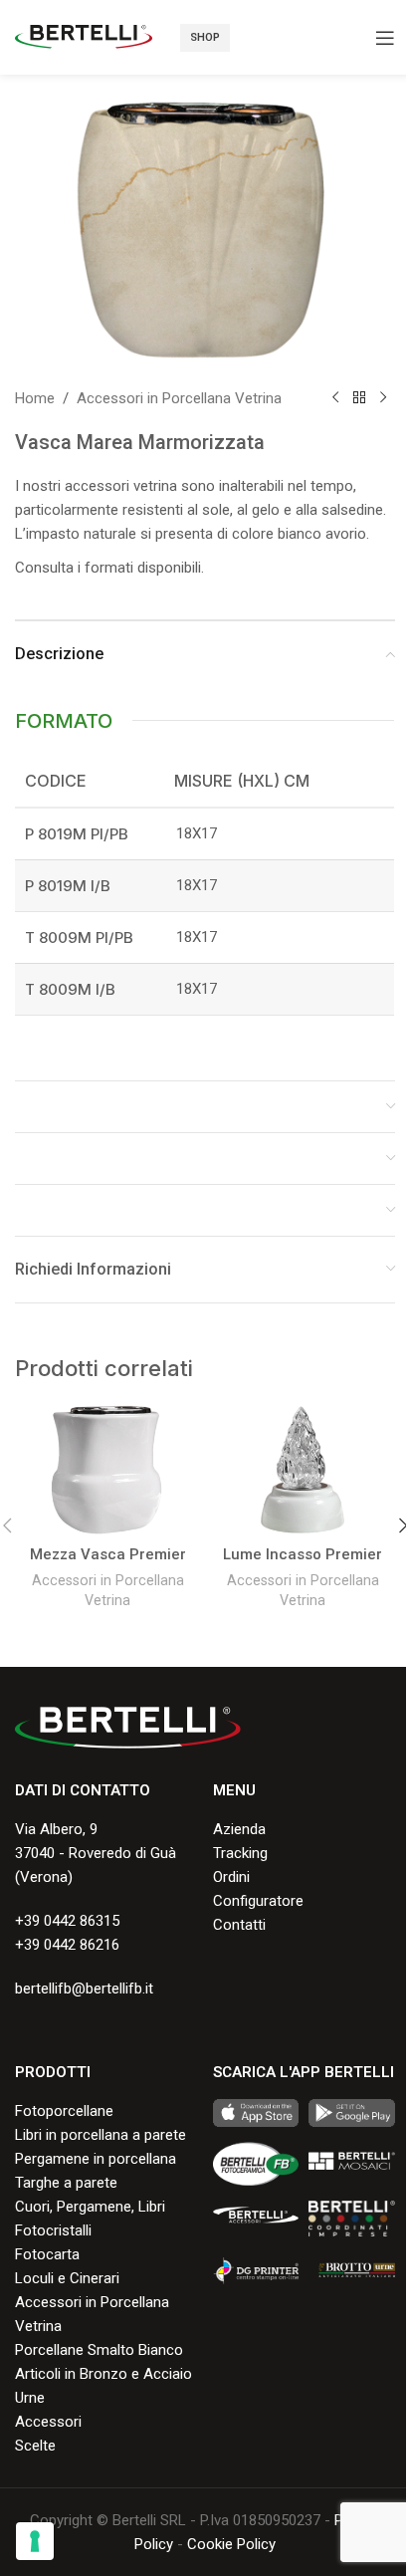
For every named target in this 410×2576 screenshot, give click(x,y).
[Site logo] (84, 36)
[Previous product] (335, 398)
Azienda (239, 1829)
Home (35, 398)
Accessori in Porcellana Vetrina (179, 398)
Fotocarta (47, 2254)
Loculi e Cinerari (67, 2278)
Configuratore (258, 1901)
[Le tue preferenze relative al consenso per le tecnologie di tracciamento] (35, 2541)
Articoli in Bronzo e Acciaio (103, 2374)
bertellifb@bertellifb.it (84, 1989)
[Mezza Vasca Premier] (107, 1469)
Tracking (240, 1853)
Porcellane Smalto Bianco (99, 2350)
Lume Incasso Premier (303, 1554)
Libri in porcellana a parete (101, 2135)
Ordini (231, 1877)
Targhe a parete (66, 2183)
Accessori (48, 2422)
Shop (205, 37)
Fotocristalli (53, 2230)
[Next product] (383, 398)
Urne (30, 2398)
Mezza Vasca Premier (108, 1554)
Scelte (35, 2446)
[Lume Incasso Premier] (303, 1469)
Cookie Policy (231, 2544)
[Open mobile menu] (385, 38)
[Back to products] (359, 398)
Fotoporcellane (64, 2111)
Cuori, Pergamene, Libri (90, 2207)
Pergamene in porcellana (96, 2159)
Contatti (239, 1925)
